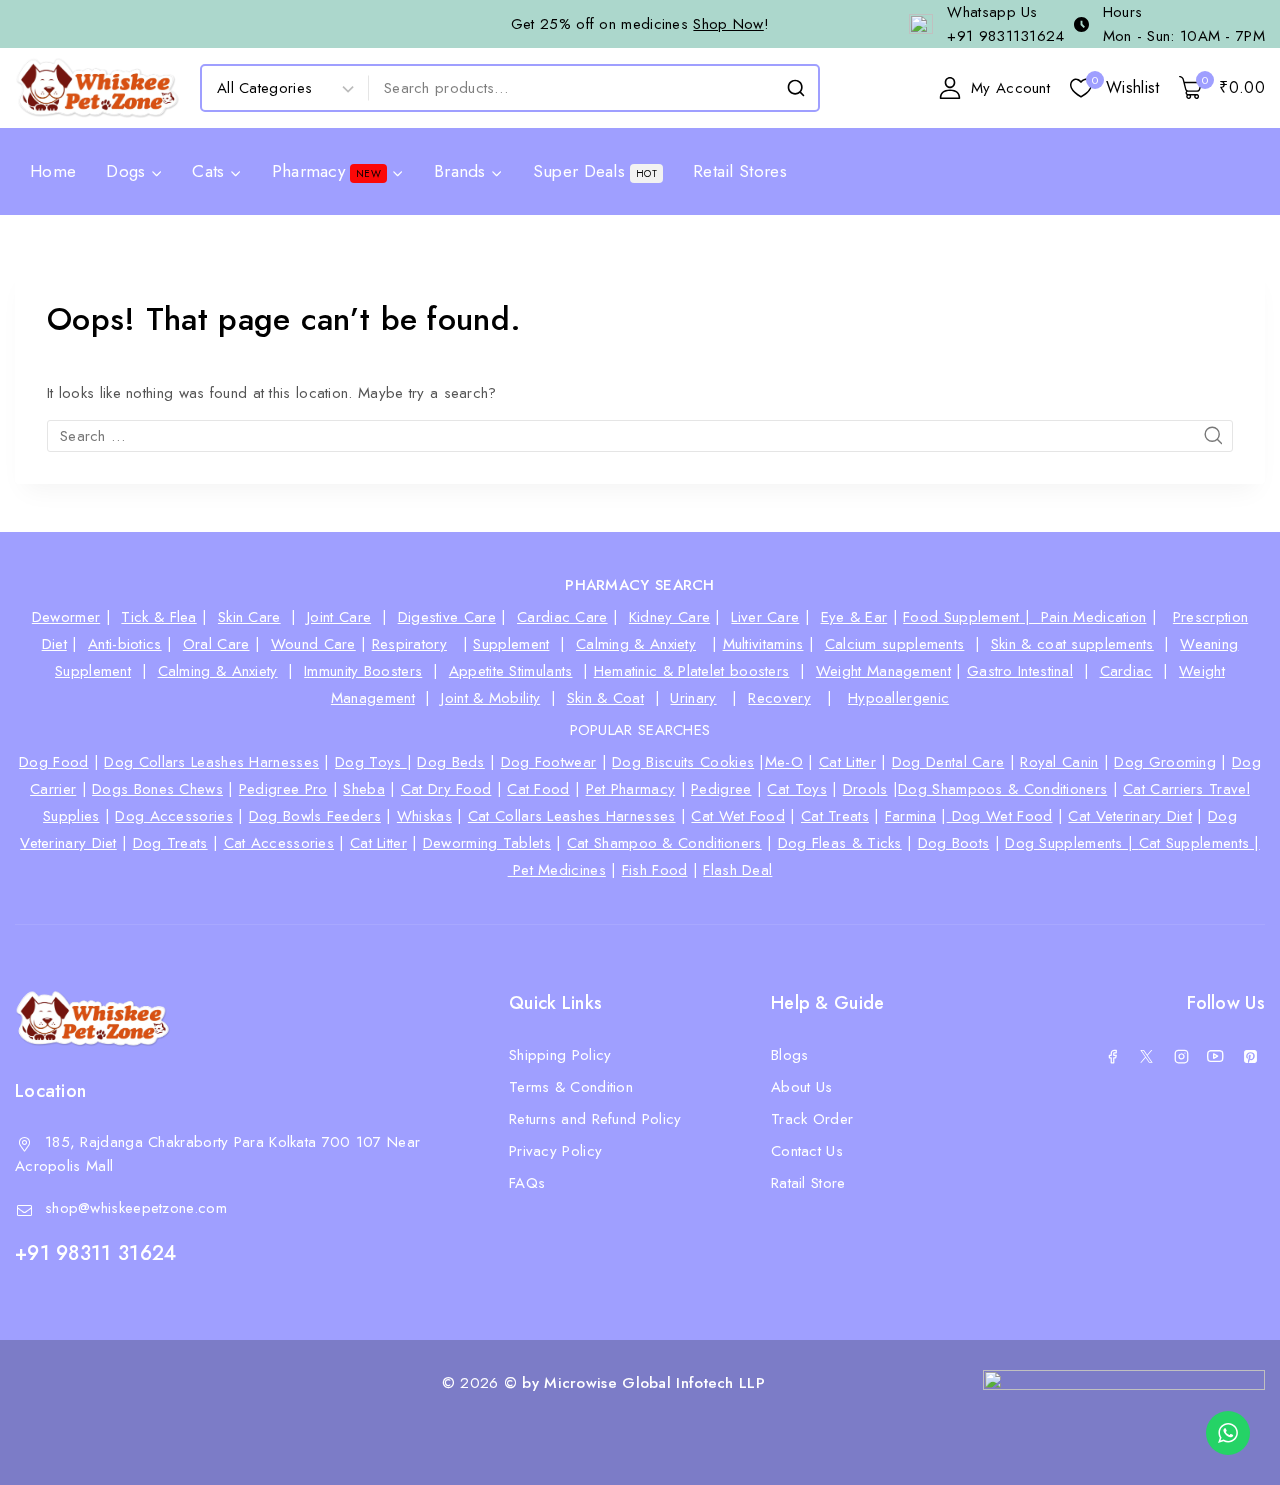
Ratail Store (808, 1183)
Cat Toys (796, 789)
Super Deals (595, 171)
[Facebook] (1112, 1057)
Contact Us (807, 1151)
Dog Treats (170, 843)
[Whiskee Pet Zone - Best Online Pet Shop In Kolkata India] (97, 88)
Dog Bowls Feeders (315, 816)
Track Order (812, 1119)
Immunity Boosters (363, 671)
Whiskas (424, 816)
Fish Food (655, 870)
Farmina (910, 816)
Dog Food (53, 762)
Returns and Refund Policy (595, 1119)
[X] (1147, 1057)
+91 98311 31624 (96, 1253)
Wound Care (313, 644)
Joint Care (339, 617)
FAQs (527, 1183)
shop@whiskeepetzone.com (136, 1208)
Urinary (693, 698)
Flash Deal (737, 870)
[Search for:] (640, 436)
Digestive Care (447, 617)
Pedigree (721, 789)
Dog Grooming (1165, 762)
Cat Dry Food (446, 789)
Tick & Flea (158, 617)
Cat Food (538, 789)
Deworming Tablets (487, 843)
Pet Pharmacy (631, 789)
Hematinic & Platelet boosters (692, 671)
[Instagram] (1181, 1057)
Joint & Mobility (490, 698)
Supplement (511, 644)
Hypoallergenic (898, 698)
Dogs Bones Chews (157, 789)
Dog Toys (371, 762)
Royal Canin (1059, 762)
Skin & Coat (605, 698)
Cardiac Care (562, 617)
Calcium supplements (895, 644)
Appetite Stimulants (511, 671)
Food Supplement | (972, 617)
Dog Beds (450, 762)
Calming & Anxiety (636, 644)
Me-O (784, 762)
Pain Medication (1094, 617)
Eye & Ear (854, 617)
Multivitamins (763, 644)
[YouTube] (1216, 1057)
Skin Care (249, 617)
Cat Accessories (279, 843)
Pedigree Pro (283, 789)
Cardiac (1126, 671)
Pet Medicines (559, 870)
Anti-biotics (125, 644)
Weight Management (883, 671)
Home (53, 171)
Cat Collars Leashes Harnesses (572, 816)
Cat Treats (835, 816)
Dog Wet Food (1000, 816)
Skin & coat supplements (1072, 644)
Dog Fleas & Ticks (840, 843)
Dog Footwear (549, 762)
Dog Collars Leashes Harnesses (211, 762)
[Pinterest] (1250, 1057)
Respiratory (409, 644)
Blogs (790, 1055)
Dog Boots (954, 843)
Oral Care (216, 644)
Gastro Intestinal (1020, 671)
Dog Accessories (174, 816)
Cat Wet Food (738, 816)
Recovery (779, 698)
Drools (865, 789)
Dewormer (66, 617)
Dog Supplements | (1071, 843)
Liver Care (765, 617)
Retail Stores (740, 171)
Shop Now (728, 24)
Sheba (364, 789)
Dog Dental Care (948, 762)
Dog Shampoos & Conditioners (1002, 789)
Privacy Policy (555, 1151)
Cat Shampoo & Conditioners (664, 843)
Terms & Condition (571, 1087)
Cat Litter (847, 762)
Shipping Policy (560, 1055)
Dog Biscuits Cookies (683, 762)
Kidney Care (669, 617)
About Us (801, 1087)
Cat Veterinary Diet (1130, 816)
